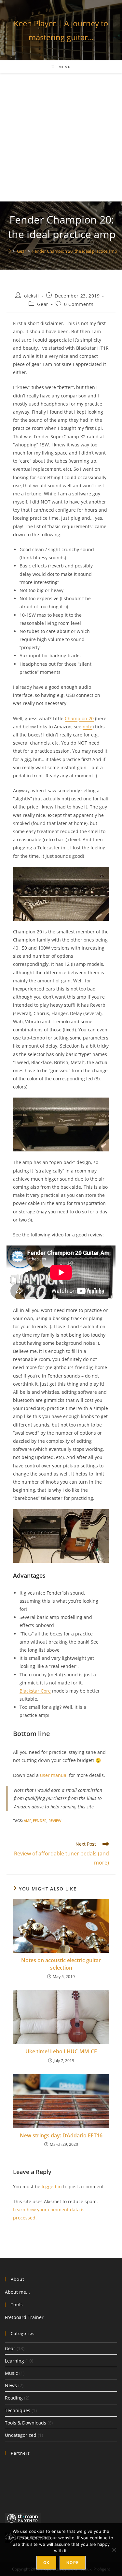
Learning (14, 2361)
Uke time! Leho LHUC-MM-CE (61, 2051)
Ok (46, 2563)
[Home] (9, 251)
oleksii (32, 296)
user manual (54, 1775)
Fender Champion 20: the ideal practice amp (75, 251)
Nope (73, 2563)
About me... (17, 2292)
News (11, 2385)
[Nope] (114, 2550)
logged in (52, 2187)
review (55, 1821)
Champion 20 (79, 718)
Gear (43, 304)
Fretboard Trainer (24, 2317)
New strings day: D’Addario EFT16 (61, 2135)
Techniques (18, 2410)
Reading (14, 2398)
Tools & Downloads (26, 2423)
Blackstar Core (35, 1691)
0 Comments (79, 304)
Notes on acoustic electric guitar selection (61, 1964)
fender (40, 1821)
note (88, 727)
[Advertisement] (61, 137)
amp (27, 1821)
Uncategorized (21, 2435)
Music (11, 2373)
